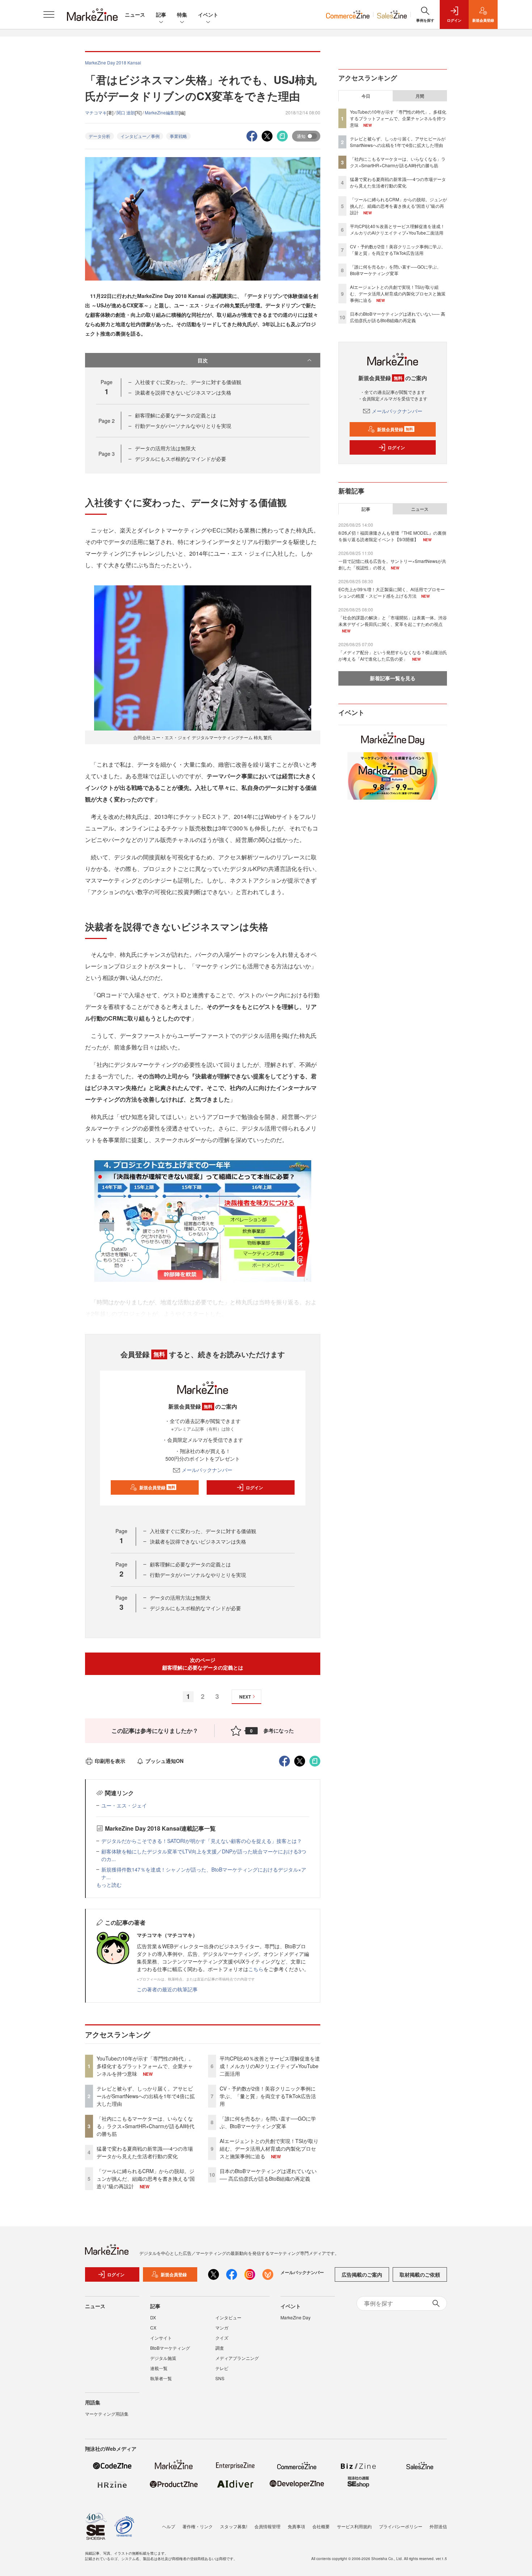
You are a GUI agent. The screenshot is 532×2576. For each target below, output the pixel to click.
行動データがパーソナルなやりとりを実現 (183, 426)
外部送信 (438, 2526)
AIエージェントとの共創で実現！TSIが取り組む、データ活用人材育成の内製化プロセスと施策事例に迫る (269, 2148)
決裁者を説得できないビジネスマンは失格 (183, 392)
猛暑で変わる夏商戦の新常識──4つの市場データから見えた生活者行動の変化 (145, 2152)
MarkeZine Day (295, 2317)
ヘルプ (169, 2526)
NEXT (245, 1697)
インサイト (161, 2338)
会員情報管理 (267, 2526)
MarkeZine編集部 (162, 112)
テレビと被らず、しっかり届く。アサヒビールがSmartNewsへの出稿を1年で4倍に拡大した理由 (146, 2096)
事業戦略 (178, 136)
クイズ (222, 2338)
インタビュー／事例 (140, 136)
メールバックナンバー (207, 1470)
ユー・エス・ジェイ (124, 1805)
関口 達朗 (126, 112)
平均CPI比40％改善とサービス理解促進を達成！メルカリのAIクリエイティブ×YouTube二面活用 (270, 2066)
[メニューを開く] (49, 14)
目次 (203, 360)
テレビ (222, 2368)
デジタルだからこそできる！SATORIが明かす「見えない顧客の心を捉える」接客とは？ (202, 1841)
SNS (220, 2378)
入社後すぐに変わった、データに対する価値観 (188, 382)
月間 (420, 96)
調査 (220, 2348)
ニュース (135, 14)
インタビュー (228, 2317)
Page (107, 421)
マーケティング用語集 (107, 2414)
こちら (256, 1969)
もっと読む (109, 1885)
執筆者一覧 (161, 2378)
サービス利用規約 (354, 2526)
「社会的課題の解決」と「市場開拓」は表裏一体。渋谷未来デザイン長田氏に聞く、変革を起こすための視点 (393, 621)
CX (153, 2327)
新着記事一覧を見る (393, 678)
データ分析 (100, 136)
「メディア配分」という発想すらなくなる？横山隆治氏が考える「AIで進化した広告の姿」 (393, 655)
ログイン (254, 1487)
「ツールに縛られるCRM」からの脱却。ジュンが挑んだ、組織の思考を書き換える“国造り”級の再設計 (146, 2179)
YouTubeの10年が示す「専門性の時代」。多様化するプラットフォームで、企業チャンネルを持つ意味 (145, 2066)
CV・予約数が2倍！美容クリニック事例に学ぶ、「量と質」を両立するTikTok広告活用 (268, 2096)
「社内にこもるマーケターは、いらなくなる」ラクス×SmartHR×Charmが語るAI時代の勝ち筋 (145, 2126)
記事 (161, 14)
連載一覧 (159, 2368)
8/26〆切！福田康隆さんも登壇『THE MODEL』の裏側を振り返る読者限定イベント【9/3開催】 (392, 536)
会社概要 (321, 2526)
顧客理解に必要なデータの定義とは (176, 415)
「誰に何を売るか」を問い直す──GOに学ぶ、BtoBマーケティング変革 (268, 2122)
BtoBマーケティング (170, 2348)
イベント (208, 14)
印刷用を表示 (110, 1761)
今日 (366, 96)
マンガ (222, 2327)
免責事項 (296, 2526)
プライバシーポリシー (401, 2526)
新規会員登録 (157, 1487)
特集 (182, 14)
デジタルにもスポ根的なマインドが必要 (181, 459)
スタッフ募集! (234, 2526)
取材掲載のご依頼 (420, 2274)
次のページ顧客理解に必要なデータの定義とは (203, 1664)
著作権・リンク (198, 2526)
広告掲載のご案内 (362, 2274)
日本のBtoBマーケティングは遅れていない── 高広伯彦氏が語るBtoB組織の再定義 (268, 2175)
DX (153, 2317)
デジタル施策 (163, 2358)
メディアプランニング (237, 2358)
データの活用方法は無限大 (165, 448)
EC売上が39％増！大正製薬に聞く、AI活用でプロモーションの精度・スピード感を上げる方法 (392, 592)
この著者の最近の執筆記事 (167, 1989)
